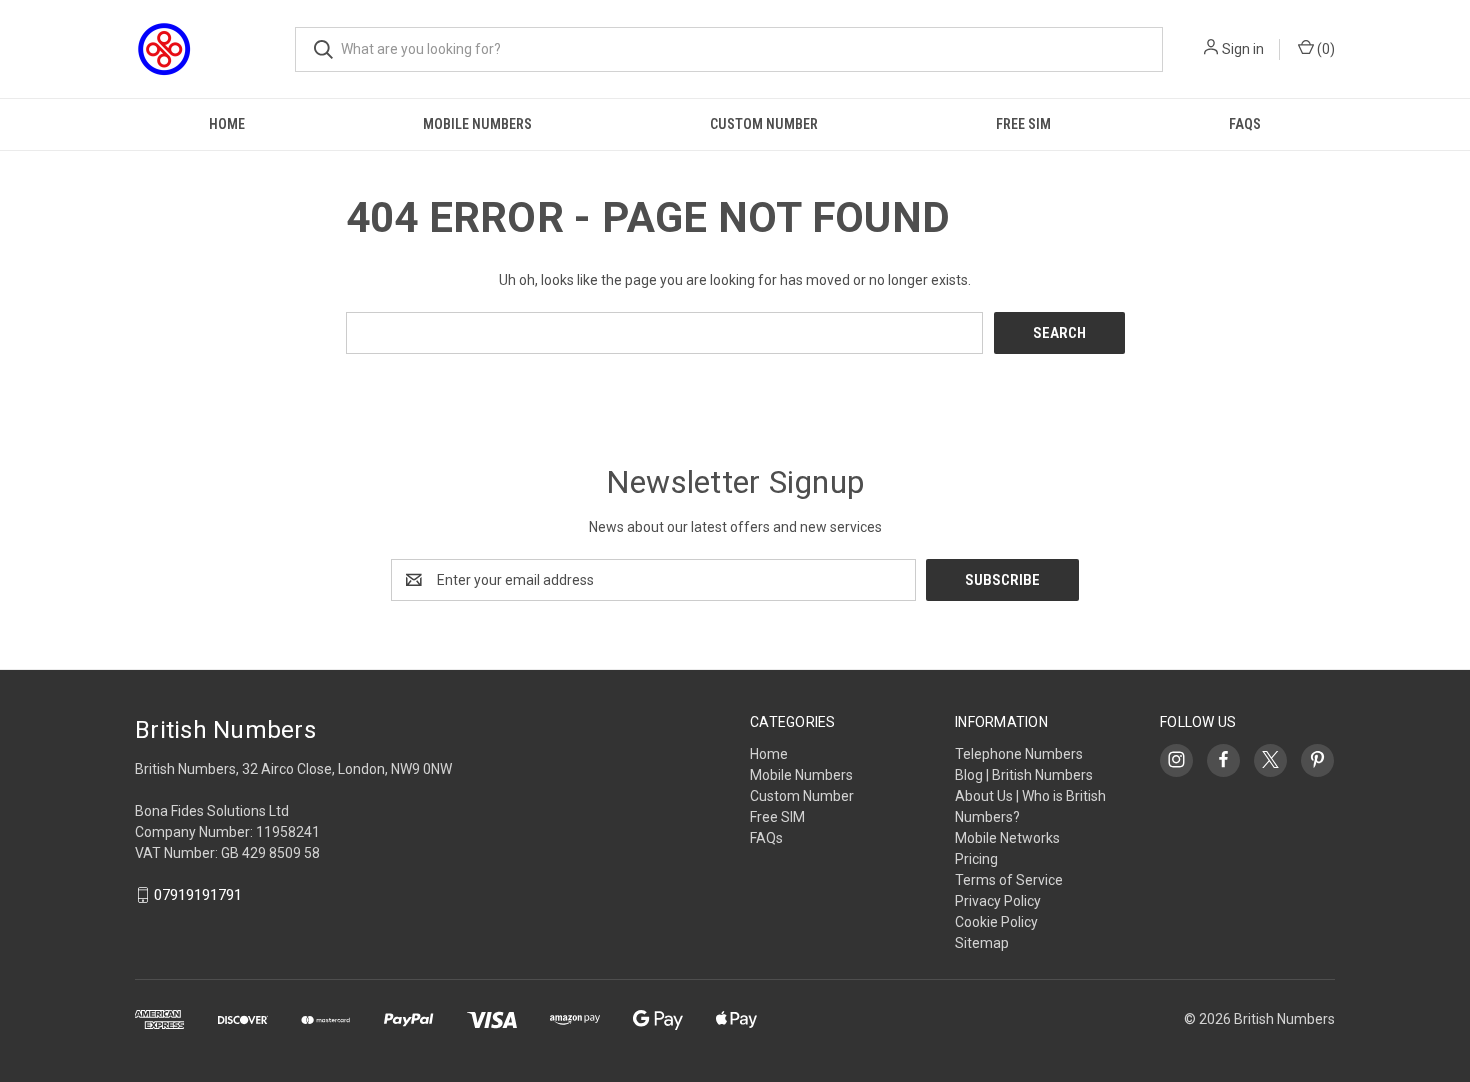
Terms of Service (1009, 880)
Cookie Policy (996, 922)
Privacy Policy (998, 901)
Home (227, 124)
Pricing (976, 859)
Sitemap (982, 943)
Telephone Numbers (1019, 754)
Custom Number (764, 124)
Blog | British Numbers (1024, 775)
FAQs (1245, 124)
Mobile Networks (1007, 838)
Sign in (1243, 49)
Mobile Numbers (477, 124)
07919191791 (198, 895)
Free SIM (1023, 124)
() (1324, 49)
